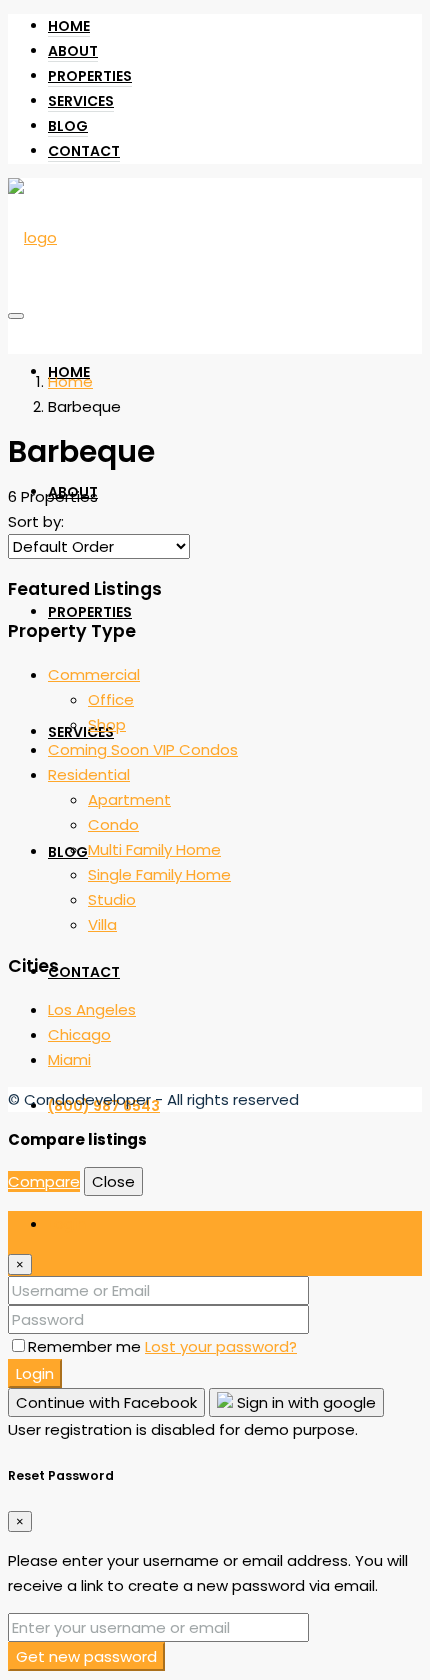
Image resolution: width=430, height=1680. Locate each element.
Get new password (86, 1656)
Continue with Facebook (106, 1402)
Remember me (86, 1346)
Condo (113, 824)
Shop (107, 724)
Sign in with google (304, 1402)
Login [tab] (67, 1223)
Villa (102, 924)
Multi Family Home (154, 849)
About (73, 51)
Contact (84, 151)
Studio (112, 899)
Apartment (129, 799)
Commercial (94, 674)
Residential (89, 774)
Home (69, 26)
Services (81, 101)
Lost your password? (221, 1346)
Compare (44, 1181)
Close (113, 1181)
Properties (90, 76)
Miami (69, 1059)
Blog (68, 126)
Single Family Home (159, 874)
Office (111, 699)
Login (35, 1373)
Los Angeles (92, 1009)
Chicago (79, 1034)
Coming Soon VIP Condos (143, 749)
